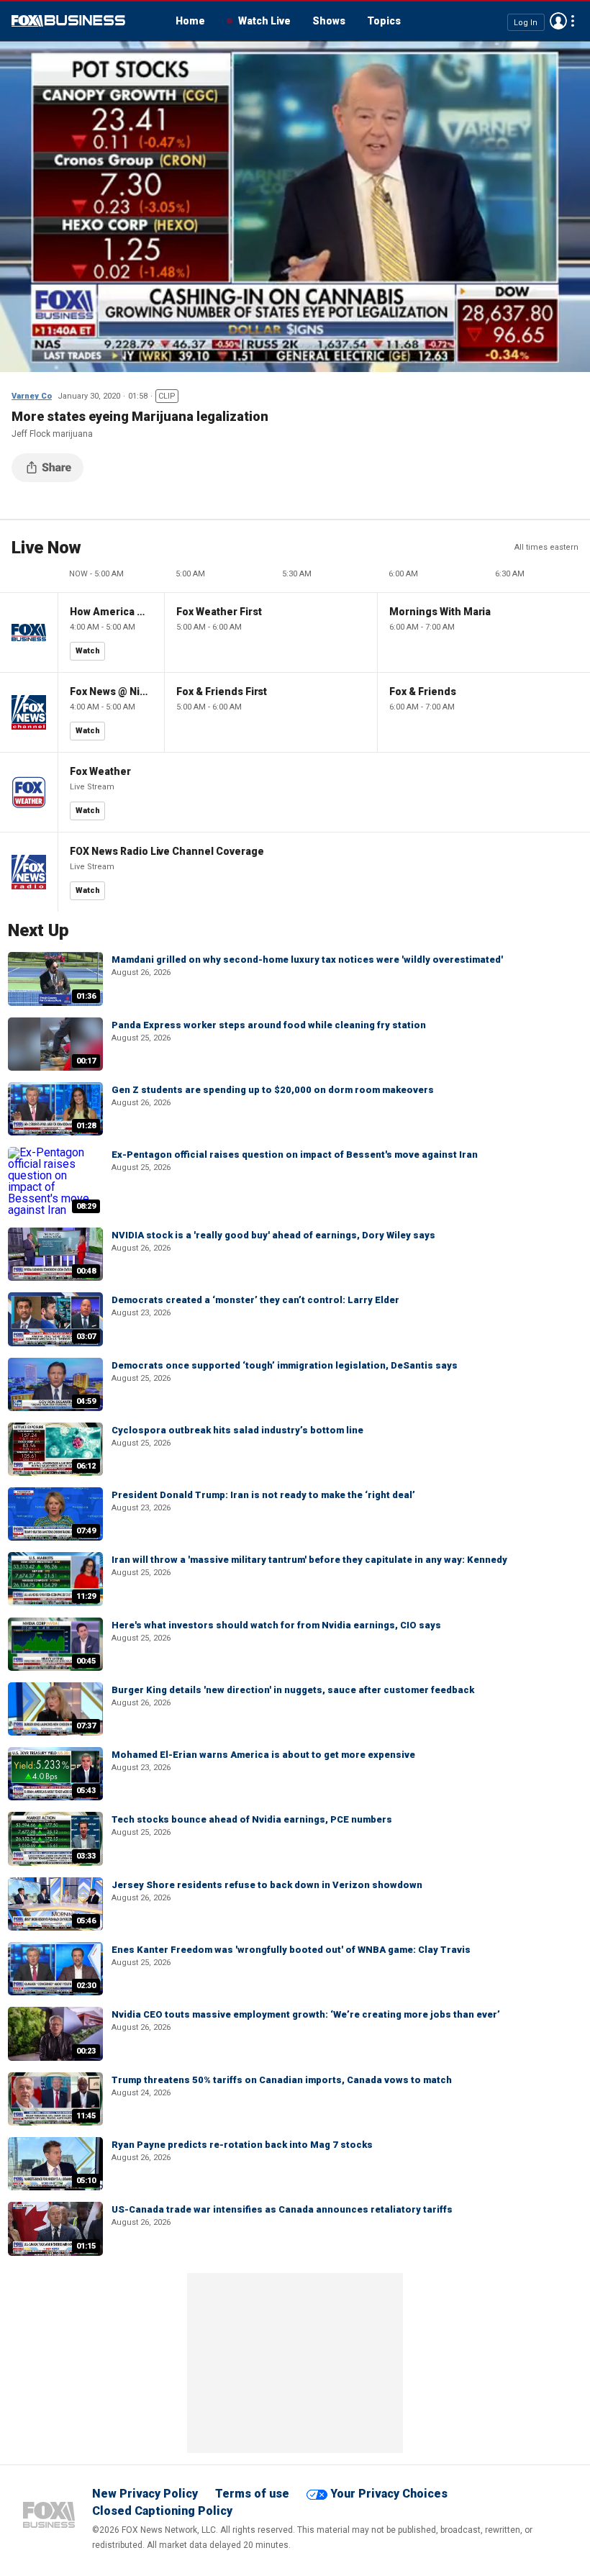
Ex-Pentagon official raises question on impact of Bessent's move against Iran (295, 1155)
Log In (526, 22)
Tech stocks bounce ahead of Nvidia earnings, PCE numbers (252, 1819)
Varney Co (32, 396)
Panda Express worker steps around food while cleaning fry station (269, 1025)
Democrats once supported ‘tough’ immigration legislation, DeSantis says (285, 1365)
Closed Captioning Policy (162, 2511)
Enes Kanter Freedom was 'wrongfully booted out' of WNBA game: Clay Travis (291, 1950)
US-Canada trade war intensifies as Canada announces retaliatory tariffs (282, 2209)
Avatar (558, 21)
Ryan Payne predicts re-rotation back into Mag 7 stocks (242, 2145)
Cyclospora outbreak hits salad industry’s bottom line (237, 1430)
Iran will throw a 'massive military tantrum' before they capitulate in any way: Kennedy (309, 1560)
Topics (384, 21)
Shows (329, 21)
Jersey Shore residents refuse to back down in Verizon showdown (267, 1885)
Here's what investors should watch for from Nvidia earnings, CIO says (276, 1625)
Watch (88, 651)
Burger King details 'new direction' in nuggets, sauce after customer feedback (293, 1690)
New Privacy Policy (145, 2494)
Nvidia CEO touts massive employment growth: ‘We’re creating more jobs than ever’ (306, 2014)
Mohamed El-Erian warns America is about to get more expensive (263, 1755)
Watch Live (264, 21)
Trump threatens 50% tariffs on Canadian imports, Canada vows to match (282, 2080)
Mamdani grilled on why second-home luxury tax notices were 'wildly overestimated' (307, 960)
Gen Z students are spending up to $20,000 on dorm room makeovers (273, 1090)
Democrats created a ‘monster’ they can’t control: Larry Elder (255, 1300)
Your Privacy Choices (389, 2494)
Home (190, 21)
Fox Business (68, 21)
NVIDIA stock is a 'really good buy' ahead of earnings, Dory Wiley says (273, 1235)
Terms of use (252, 2494)
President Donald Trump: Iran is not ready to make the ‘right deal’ (263, 1495)
